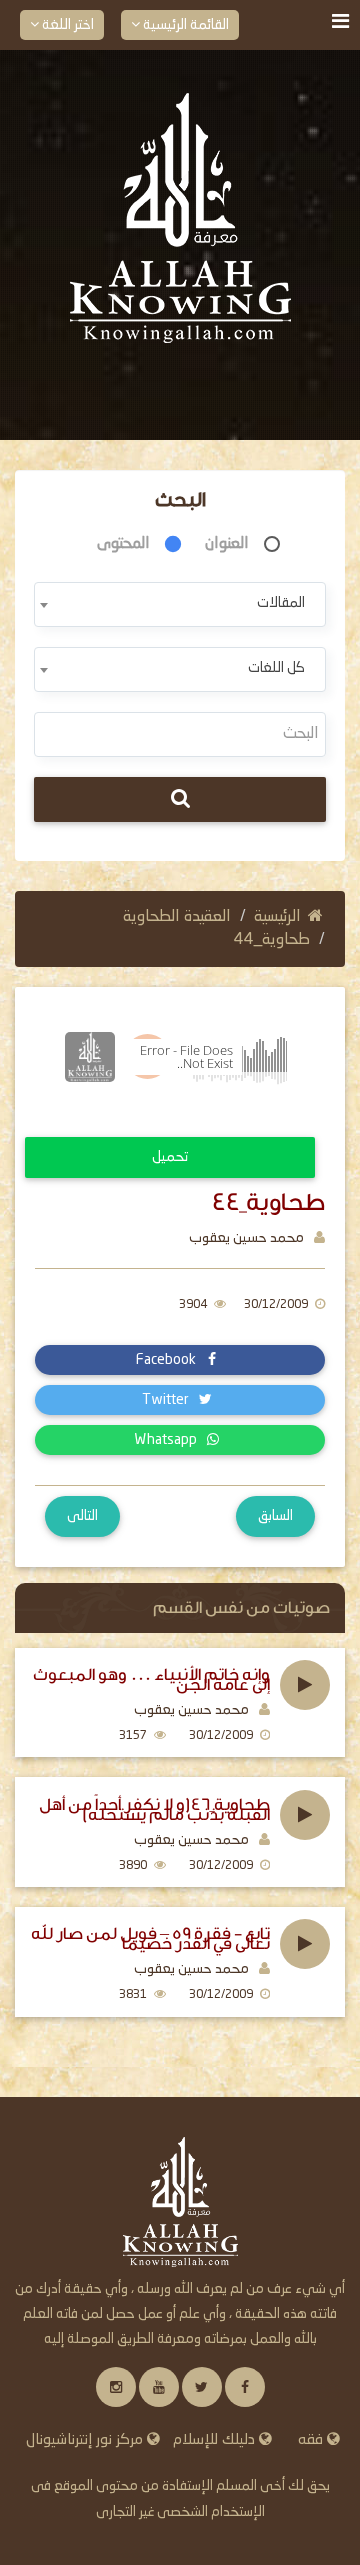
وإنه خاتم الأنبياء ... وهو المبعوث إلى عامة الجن (151, 1680)
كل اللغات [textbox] (276, 668)
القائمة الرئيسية (184, 25)
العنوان (227, 544)
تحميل (170, 1157)
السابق (275, 1516)
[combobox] (180, 604)
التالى (82, 1516)
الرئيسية (277, 917)
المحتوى (123, 544)
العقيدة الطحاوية (177, 917)
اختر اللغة (66, 25)
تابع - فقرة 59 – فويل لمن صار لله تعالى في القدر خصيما (150, 1939)
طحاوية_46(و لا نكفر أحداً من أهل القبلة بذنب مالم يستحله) (154, 1810)
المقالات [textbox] (281, 603)
